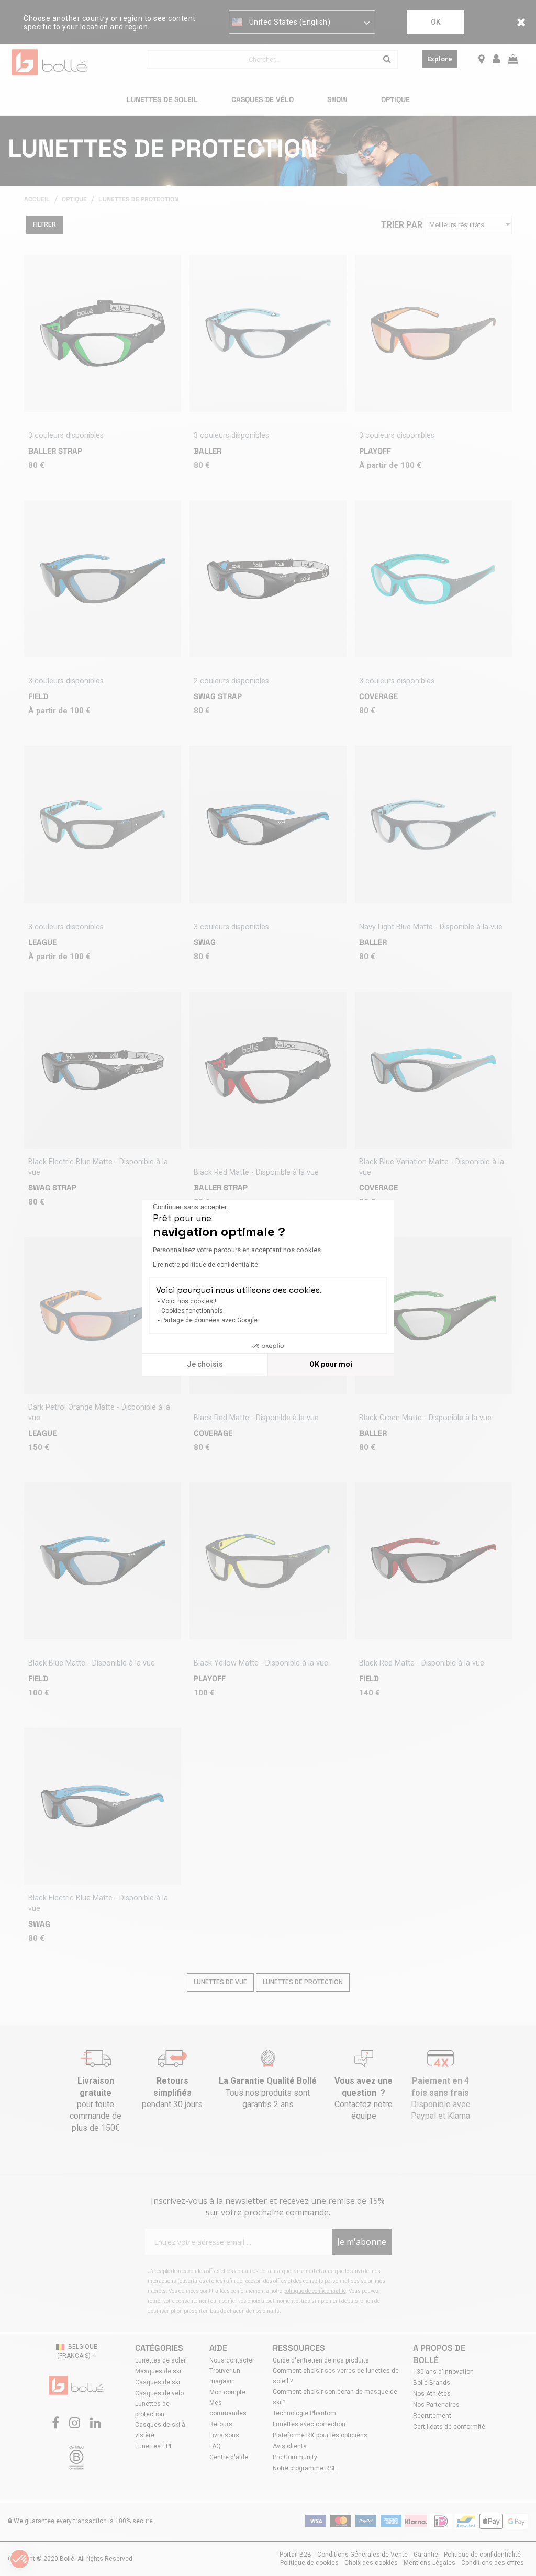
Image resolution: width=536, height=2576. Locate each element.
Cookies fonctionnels (192, 1311)
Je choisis (205, 1364)
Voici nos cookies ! (189, 1301)
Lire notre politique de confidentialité (205, 1265)
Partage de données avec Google (209, 1320)
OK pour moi (331, 1364)
